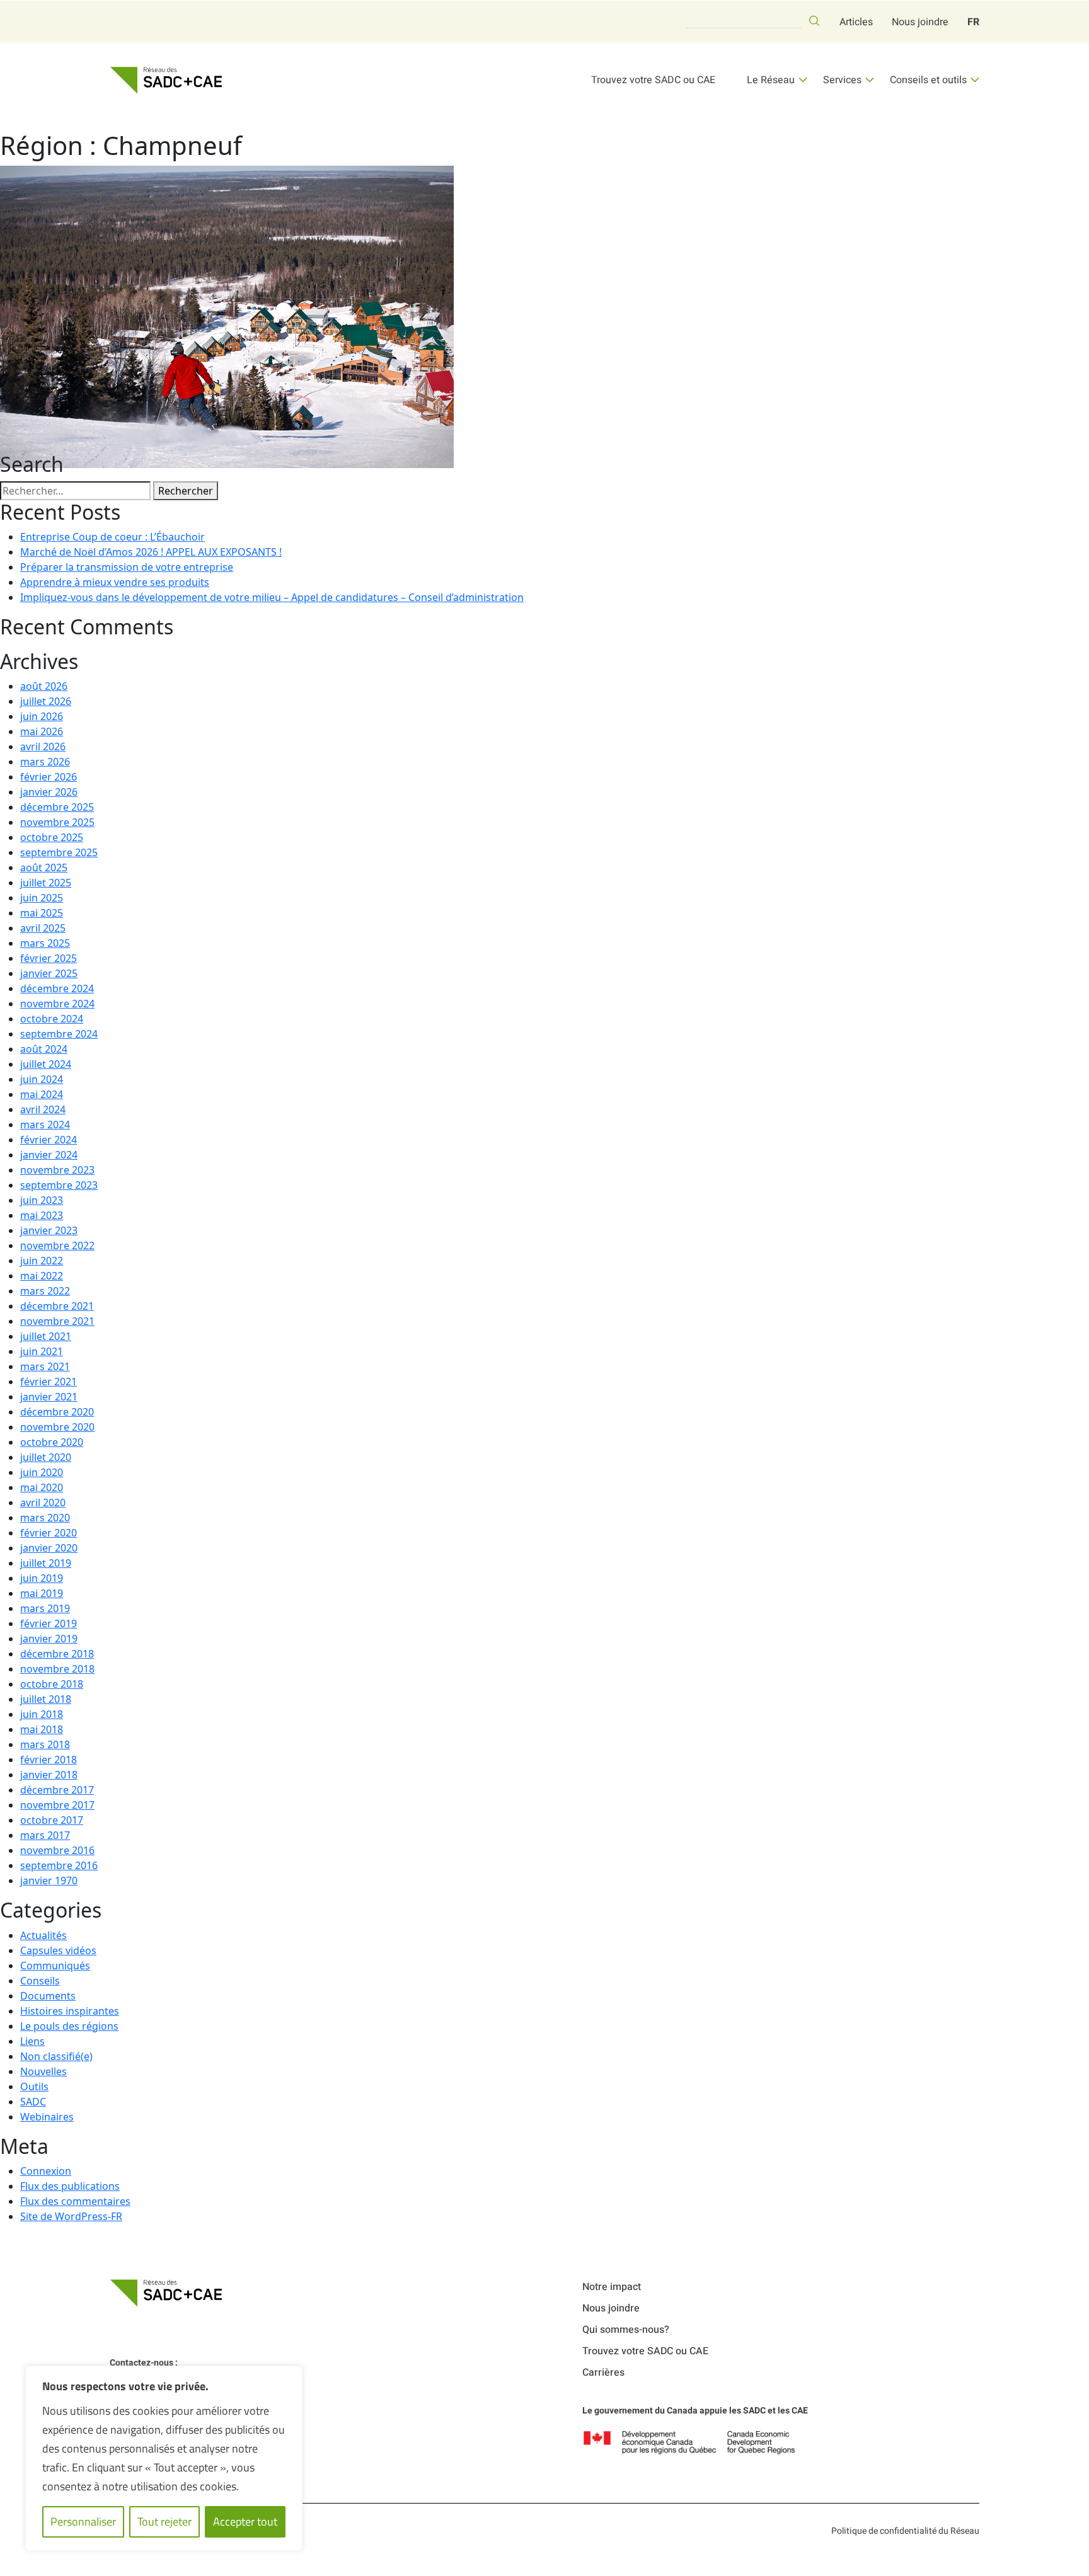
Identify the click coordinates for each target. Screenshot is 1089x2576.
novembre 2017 (57, 1805)
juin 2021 (42, 1351)
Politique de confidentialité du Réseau (905, 2531)
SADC (33, 2102)
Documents (48, 1996)
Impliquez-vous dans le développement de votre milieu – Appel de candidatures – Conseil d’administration (272, 597)
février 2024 (49, 1140)
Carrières (603, 2373)
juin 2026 (42, 716)
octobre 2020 (52, 1442)
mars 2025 (45, 943)
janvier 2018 (49, 1775)
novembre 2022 (57, 1245)
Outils (34, 2087)
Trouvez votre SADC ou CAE (653, 80)
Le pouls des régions (69, 2026)
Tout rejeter (164, 2522)
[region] (164, 2458)
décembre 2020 (57, 1412)
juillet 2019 (46, 1563)
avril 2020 (43, 1503)
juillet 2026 (46, 701)
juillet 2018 (46, 1699)
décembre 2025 (57, 807)
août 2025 (44, 867)
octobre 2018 (52, 1684)
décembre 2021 (57, 1306)
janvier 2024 (49, 1155)
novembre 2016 (57, 1850)
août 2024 (44, 1049)
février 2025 (49, 958)
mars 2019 (45, 1608)
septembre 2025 (59, 852)
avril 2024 (43, 1109)
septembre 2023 (59, 1185)
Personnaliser (83, 2522)
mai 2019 (42, 1593)
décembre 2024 (57, 988)
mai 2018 (42, 1729)
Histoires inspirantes (70, 2011)
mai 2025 (42, 913)
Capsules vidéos (58, 1950)
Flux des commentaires (75, 2201)
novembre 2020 (57, 1427)
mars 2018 (45, 1744)
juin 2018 (42, 1714)
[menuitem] (973, 22)
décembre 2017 (57, 1790)
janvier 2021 (49, 1397)
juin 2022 (42, 1261)
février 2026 (49, 777)
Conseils (40, 1981)
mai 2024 (42, 1094)
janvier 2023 (49, 1230)
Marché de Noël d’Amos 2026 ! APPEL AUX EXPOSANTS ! (151, 552)
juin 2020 (42, 1472)
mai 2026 (42, 731)
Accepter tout (245, 2522)
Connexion (46, 2171)
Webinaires (47, 2117)
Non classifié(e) (56, 2056)
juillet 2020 (46, 1457)
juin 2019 (42, 1578)
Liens (32, 2041)
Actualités (43, 1935)
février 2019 (49, 1623)
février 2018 (49, 1760)
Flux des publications (70, 2186)
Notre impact (612, 2287)
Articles (856, 22)
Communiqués (55, 1966)
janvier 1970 (49, 1880)
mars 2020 (45, 1518)
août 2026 (44, 686)
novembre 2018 (57, 1669)
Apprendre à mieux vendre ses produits (115, 582)
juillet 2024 (46, 1064)
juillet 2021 (46, 1336)
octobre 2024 (52, 1019)
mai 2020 (42, 1487)
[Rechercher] (814, 21)
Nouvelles (43, 2071)
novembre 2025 (57, 822)
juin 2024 (42, 1079)
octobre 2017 (52, 1820)
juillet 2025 (46, 883)
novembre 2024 (57, 1004)
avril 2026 (43, 747)
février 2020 (49, 1533)
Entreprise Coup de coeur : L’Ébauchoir (112, 537)
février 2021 (49, 1382)
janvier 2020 (49, 1548)
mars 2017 (45, 1835)
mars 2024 (45, 1125)
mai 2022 (42, 1276)
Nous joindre (920, 22)
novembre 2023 (57, 1170)
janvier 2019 (49, 1639)
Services (842, 80)
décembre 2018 (57, 1654)
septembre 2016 (59, 1865)
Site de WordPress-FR (71, 2216)
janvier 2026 (49, 792)
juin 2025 (42, 898)
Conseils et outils (928, 80)
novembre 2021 (57, 1321)
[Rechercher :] (75, 491)
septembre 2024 (59, 1034)
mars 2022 (45, 1291)
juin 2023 (42, 1200)
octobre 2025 (52, 837)
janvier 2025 (49, 973)
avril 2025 (43, 928)
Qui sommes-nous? (626, 2330)
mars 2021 (45, 1366)
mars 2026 (45, 762)
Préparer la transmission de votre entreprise (127, 567)
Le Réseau (771, 80)
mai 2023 (42, 1215)
